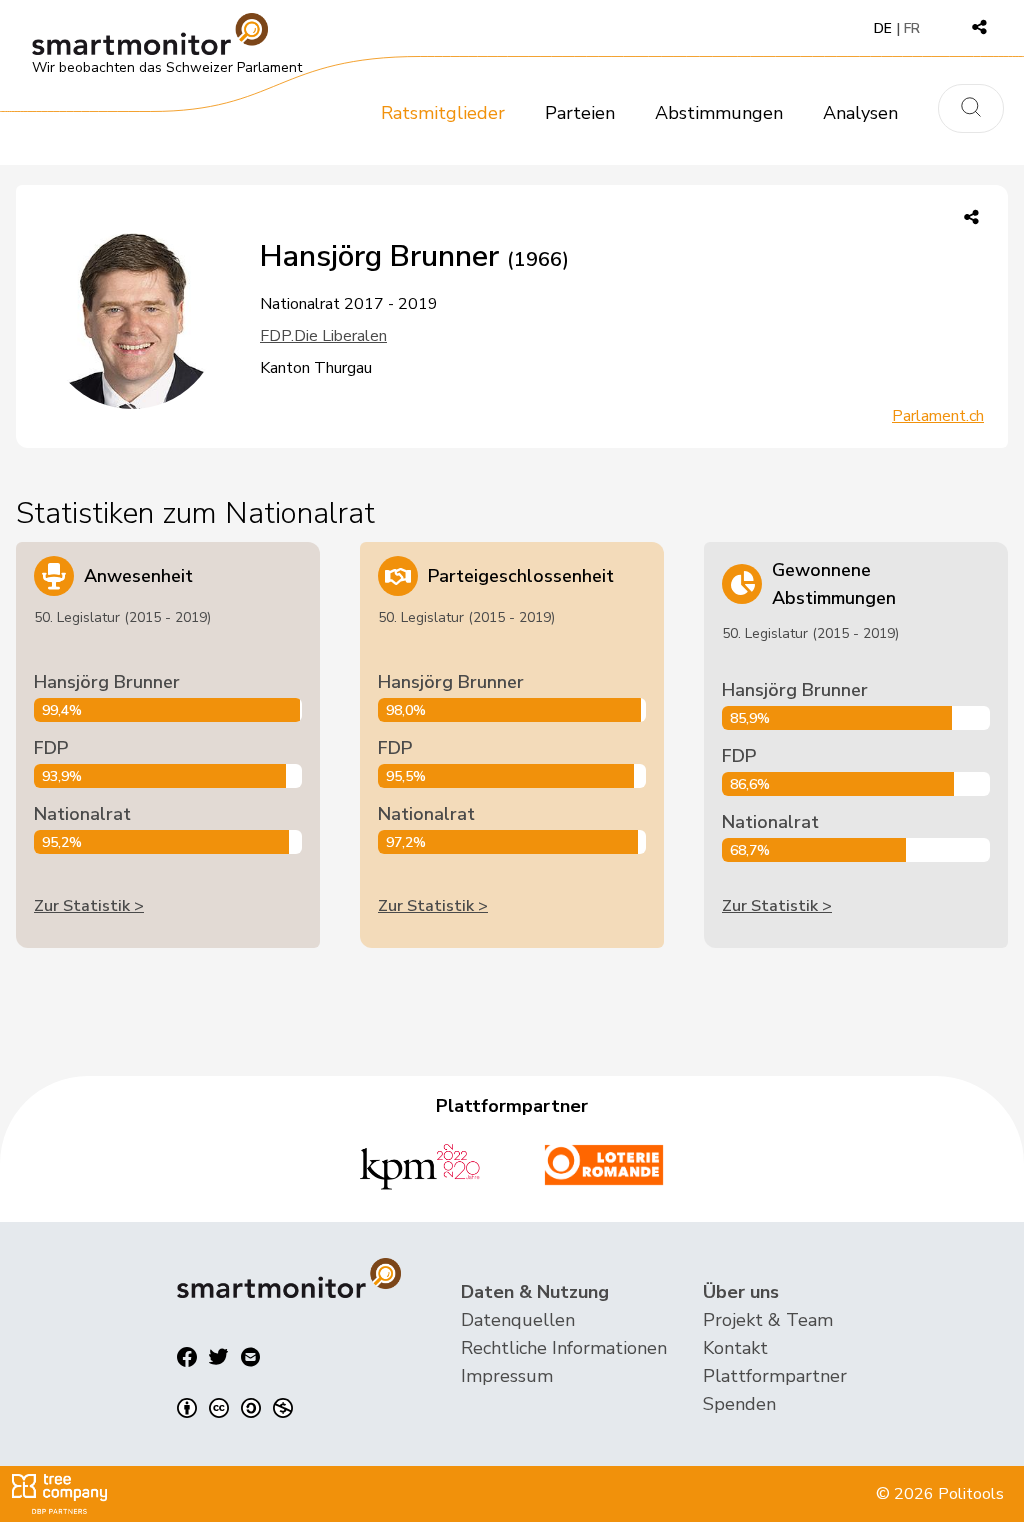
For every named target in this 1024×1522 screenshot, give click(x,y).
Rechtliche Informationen (564, 1348)
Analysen (860, 113)
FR (912, 28)
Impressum (507, 1376)
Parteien (580, 113)
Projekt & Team (768, 1320)
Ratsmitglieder (443, 113)
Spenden (739, 1404)
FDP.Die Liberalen (323, 336)
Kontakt (735, 1348)
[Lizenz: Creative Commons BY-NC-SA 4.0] (235, 1408)
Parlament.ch (938, 416)
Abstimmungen (719, 113)
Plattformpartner (775, 1376)
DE (883, 28)
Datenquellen (518, 1320)
